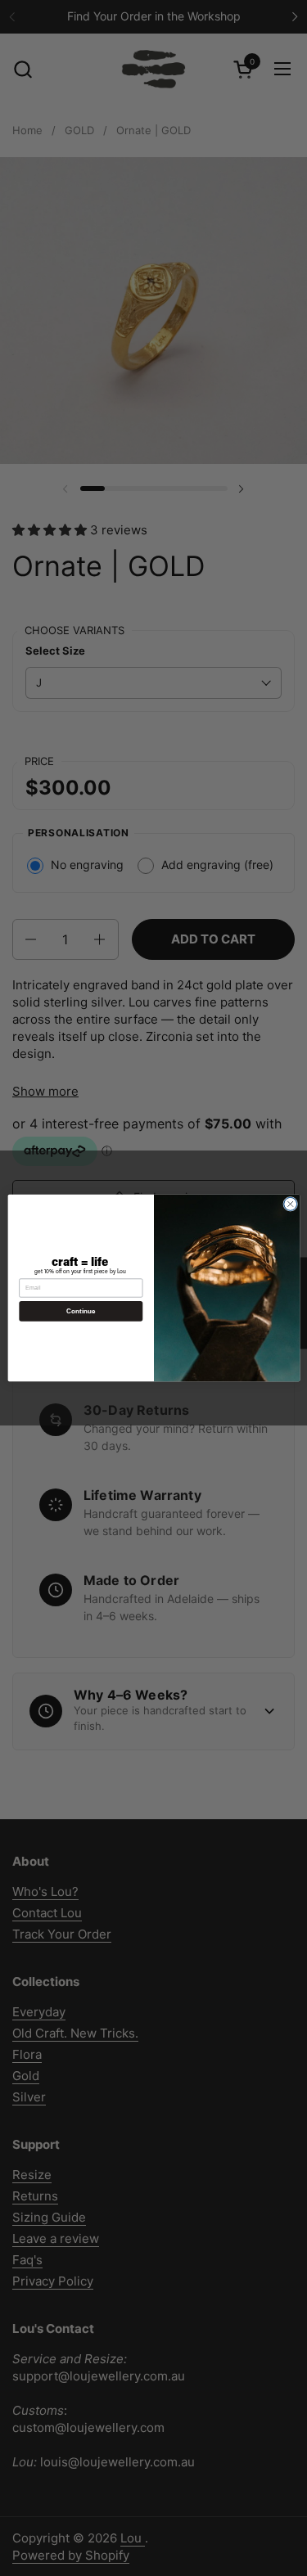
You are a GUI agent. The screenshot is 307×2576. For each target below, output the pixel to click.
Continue (80, 1311)
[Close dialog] (290, 1204)
